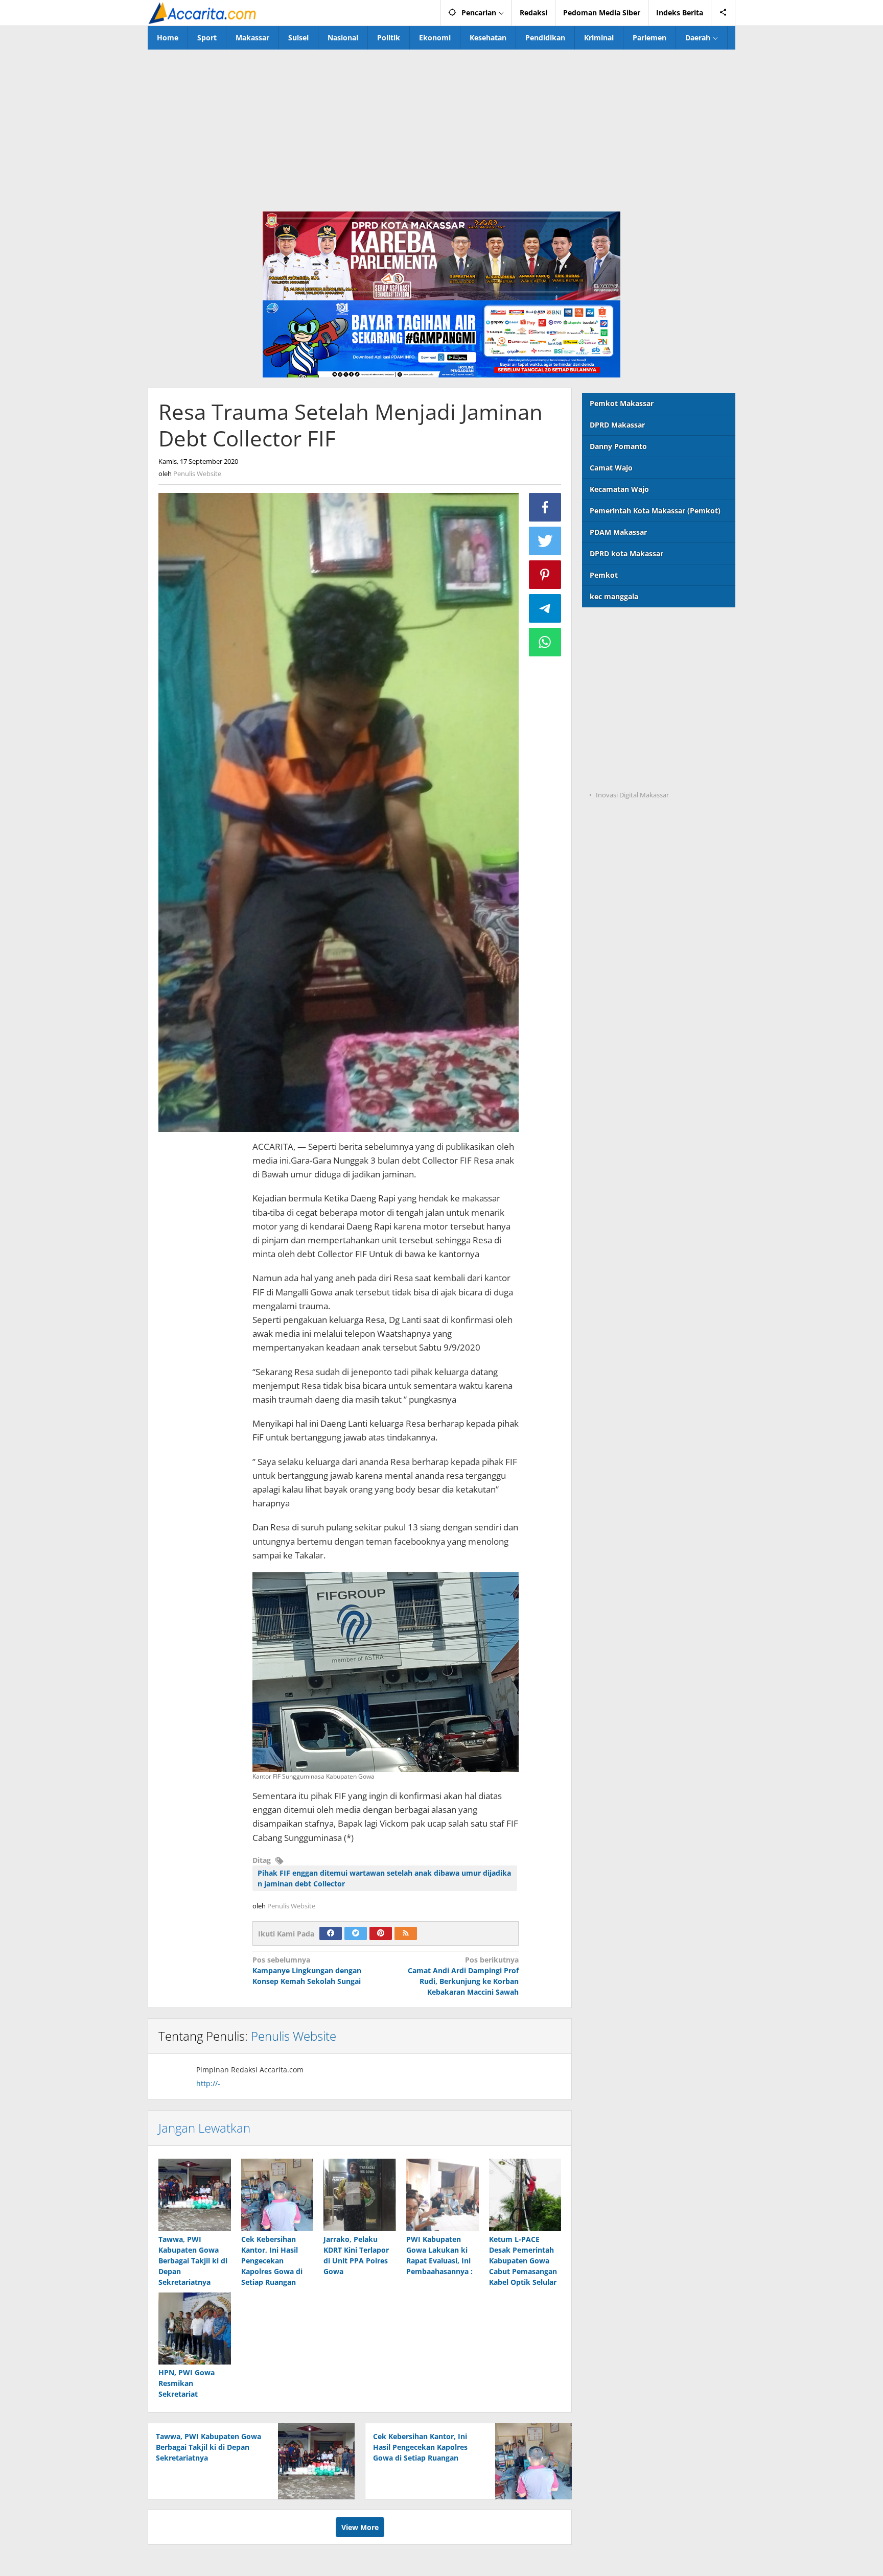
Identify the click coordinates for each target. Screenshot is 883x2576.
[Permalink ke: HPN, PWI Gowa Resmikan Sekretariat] (195, 2329)
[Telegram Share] (545, 608)
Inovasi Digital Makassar (632, 795)
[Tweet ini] (545, 541)
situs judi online (610, 712)
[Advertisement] (441, 126)
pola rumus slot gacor (621, 670)
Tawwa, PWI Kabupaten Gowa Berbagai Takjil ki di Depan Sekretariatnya (193, 2261)
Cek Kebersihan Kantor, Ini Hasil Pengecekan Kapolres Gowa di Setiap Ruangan (272, 2261)
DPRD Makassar (617, 425)
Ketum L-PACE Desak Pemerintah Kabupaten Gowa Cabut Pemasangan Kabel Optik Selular (523, 2261)
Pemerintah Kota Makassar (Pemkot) (655, 511)
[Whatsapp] (545, 642)
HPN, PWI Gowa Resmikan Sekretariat (187, 2383)
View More (360, 2527)
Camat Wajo (611, 468)
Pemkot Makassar (622, 403)
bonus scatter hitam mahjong (634, 733)
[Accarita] (203, 13)
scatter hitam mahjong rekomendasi (647, 628)
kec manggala (614, 596)
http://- (208, 2083)
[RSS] (406, 1933)
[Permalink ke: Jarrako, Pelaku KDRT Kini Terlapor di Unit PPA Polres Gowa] (360, 2195)
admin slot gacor (612, 691)
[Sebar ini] (545, 507)
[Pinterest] (381, 1933)
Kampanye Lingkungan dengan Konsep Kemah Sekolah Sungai (307, 1970)
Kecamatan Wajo (619, 489)
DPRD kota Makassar (626, 553)
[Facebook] (331, 1933)
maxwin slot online (616, 649)
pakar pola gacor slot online (631, 754)
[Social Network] (723, 13)
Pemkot (604, 575)
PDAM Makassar (618, 532)
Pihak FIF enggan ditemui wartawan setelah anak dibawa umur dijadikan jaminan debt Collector (384, 1878)
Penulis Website (294, 2036)
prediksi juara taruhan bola (630, 775)
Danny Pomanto (618, 446)
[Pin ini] (545, 575)
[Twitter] (356, 1933)
